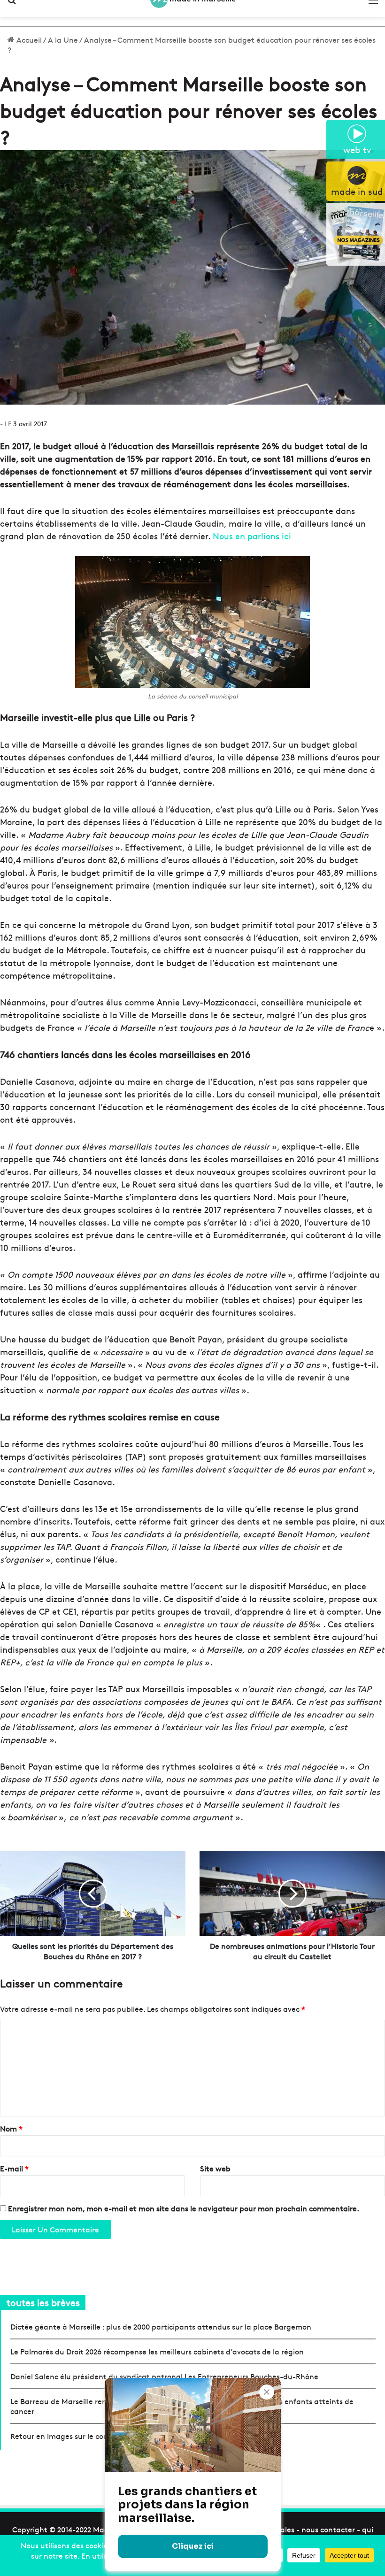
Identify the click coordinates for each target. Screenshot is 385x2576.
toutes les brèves (43, 2302)
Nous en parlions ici (252, 536)
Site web (215, 2168)
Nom (11, 2128)
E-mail (14, 2168)
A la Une (63, 39)
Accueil (28, 39)
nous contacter (328, 2529)
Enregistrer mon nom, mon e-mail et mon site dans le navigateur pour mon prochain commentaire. (184, 2208)
